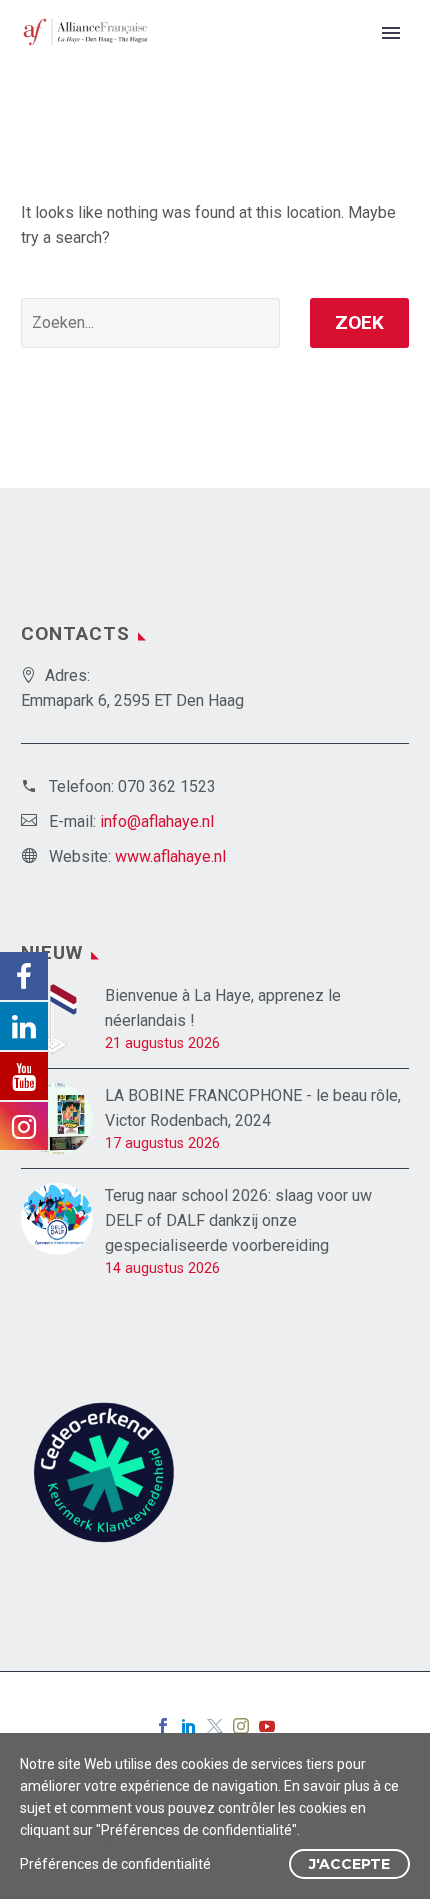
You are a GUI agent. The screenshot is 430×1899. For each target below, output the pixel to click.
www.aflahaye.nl (170, 856)
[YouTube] (267, 1726)
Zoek (359, 322)
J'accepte (349, 1864)
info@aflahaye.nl (157, 821)
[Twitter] (215, 1726)
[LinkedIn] (189, 1726)
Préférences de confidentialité (115, 1864)
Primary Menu (391, 33)
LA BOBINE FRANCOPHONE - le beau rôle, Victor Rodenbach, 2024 (253, 1108)
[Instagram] (241, 1726)
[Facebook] (163, 1726)
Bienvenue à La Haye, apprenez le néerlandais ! (223, 1008)
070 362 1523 (167, 786)
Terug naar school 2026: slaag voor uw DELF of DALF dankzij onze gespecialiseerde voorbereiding (238, 1220)
